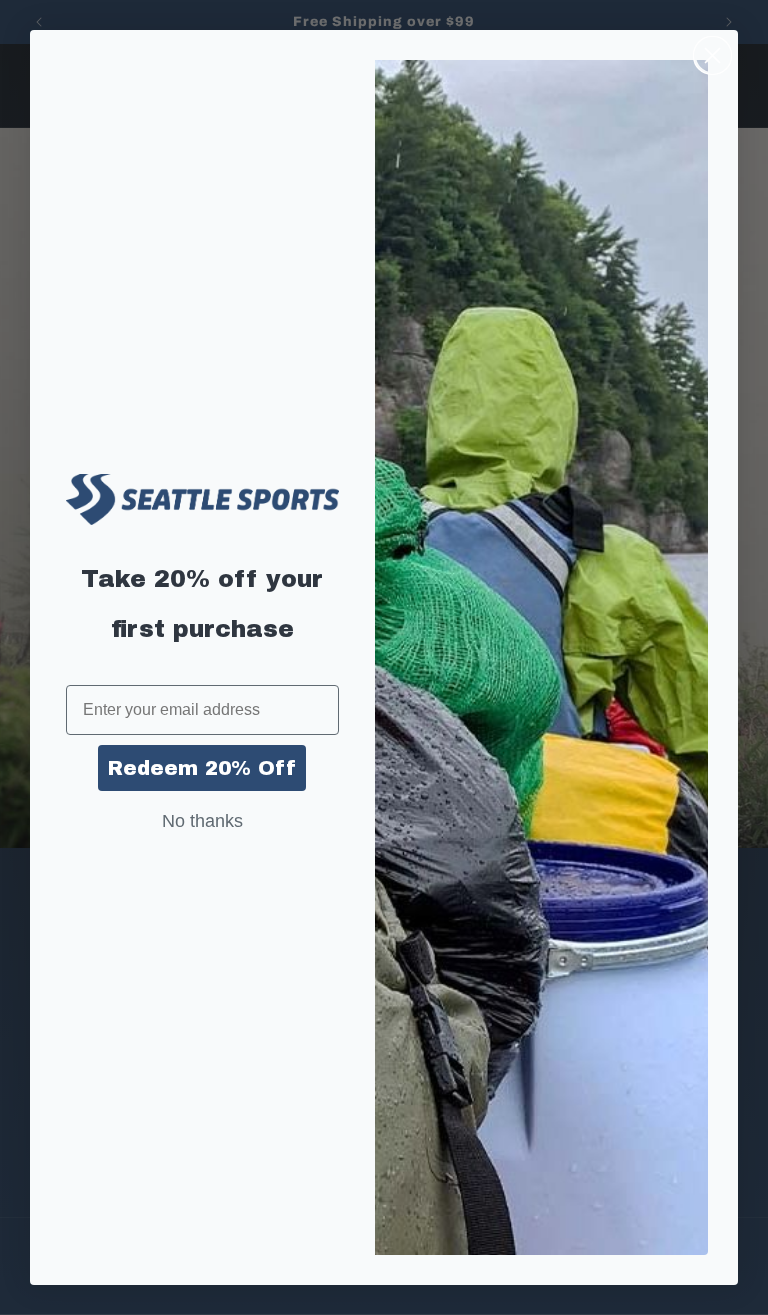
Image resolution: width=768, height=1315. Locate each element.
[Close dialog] (712, 55)
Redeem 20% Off (202, 768)
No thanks (202, 821)
